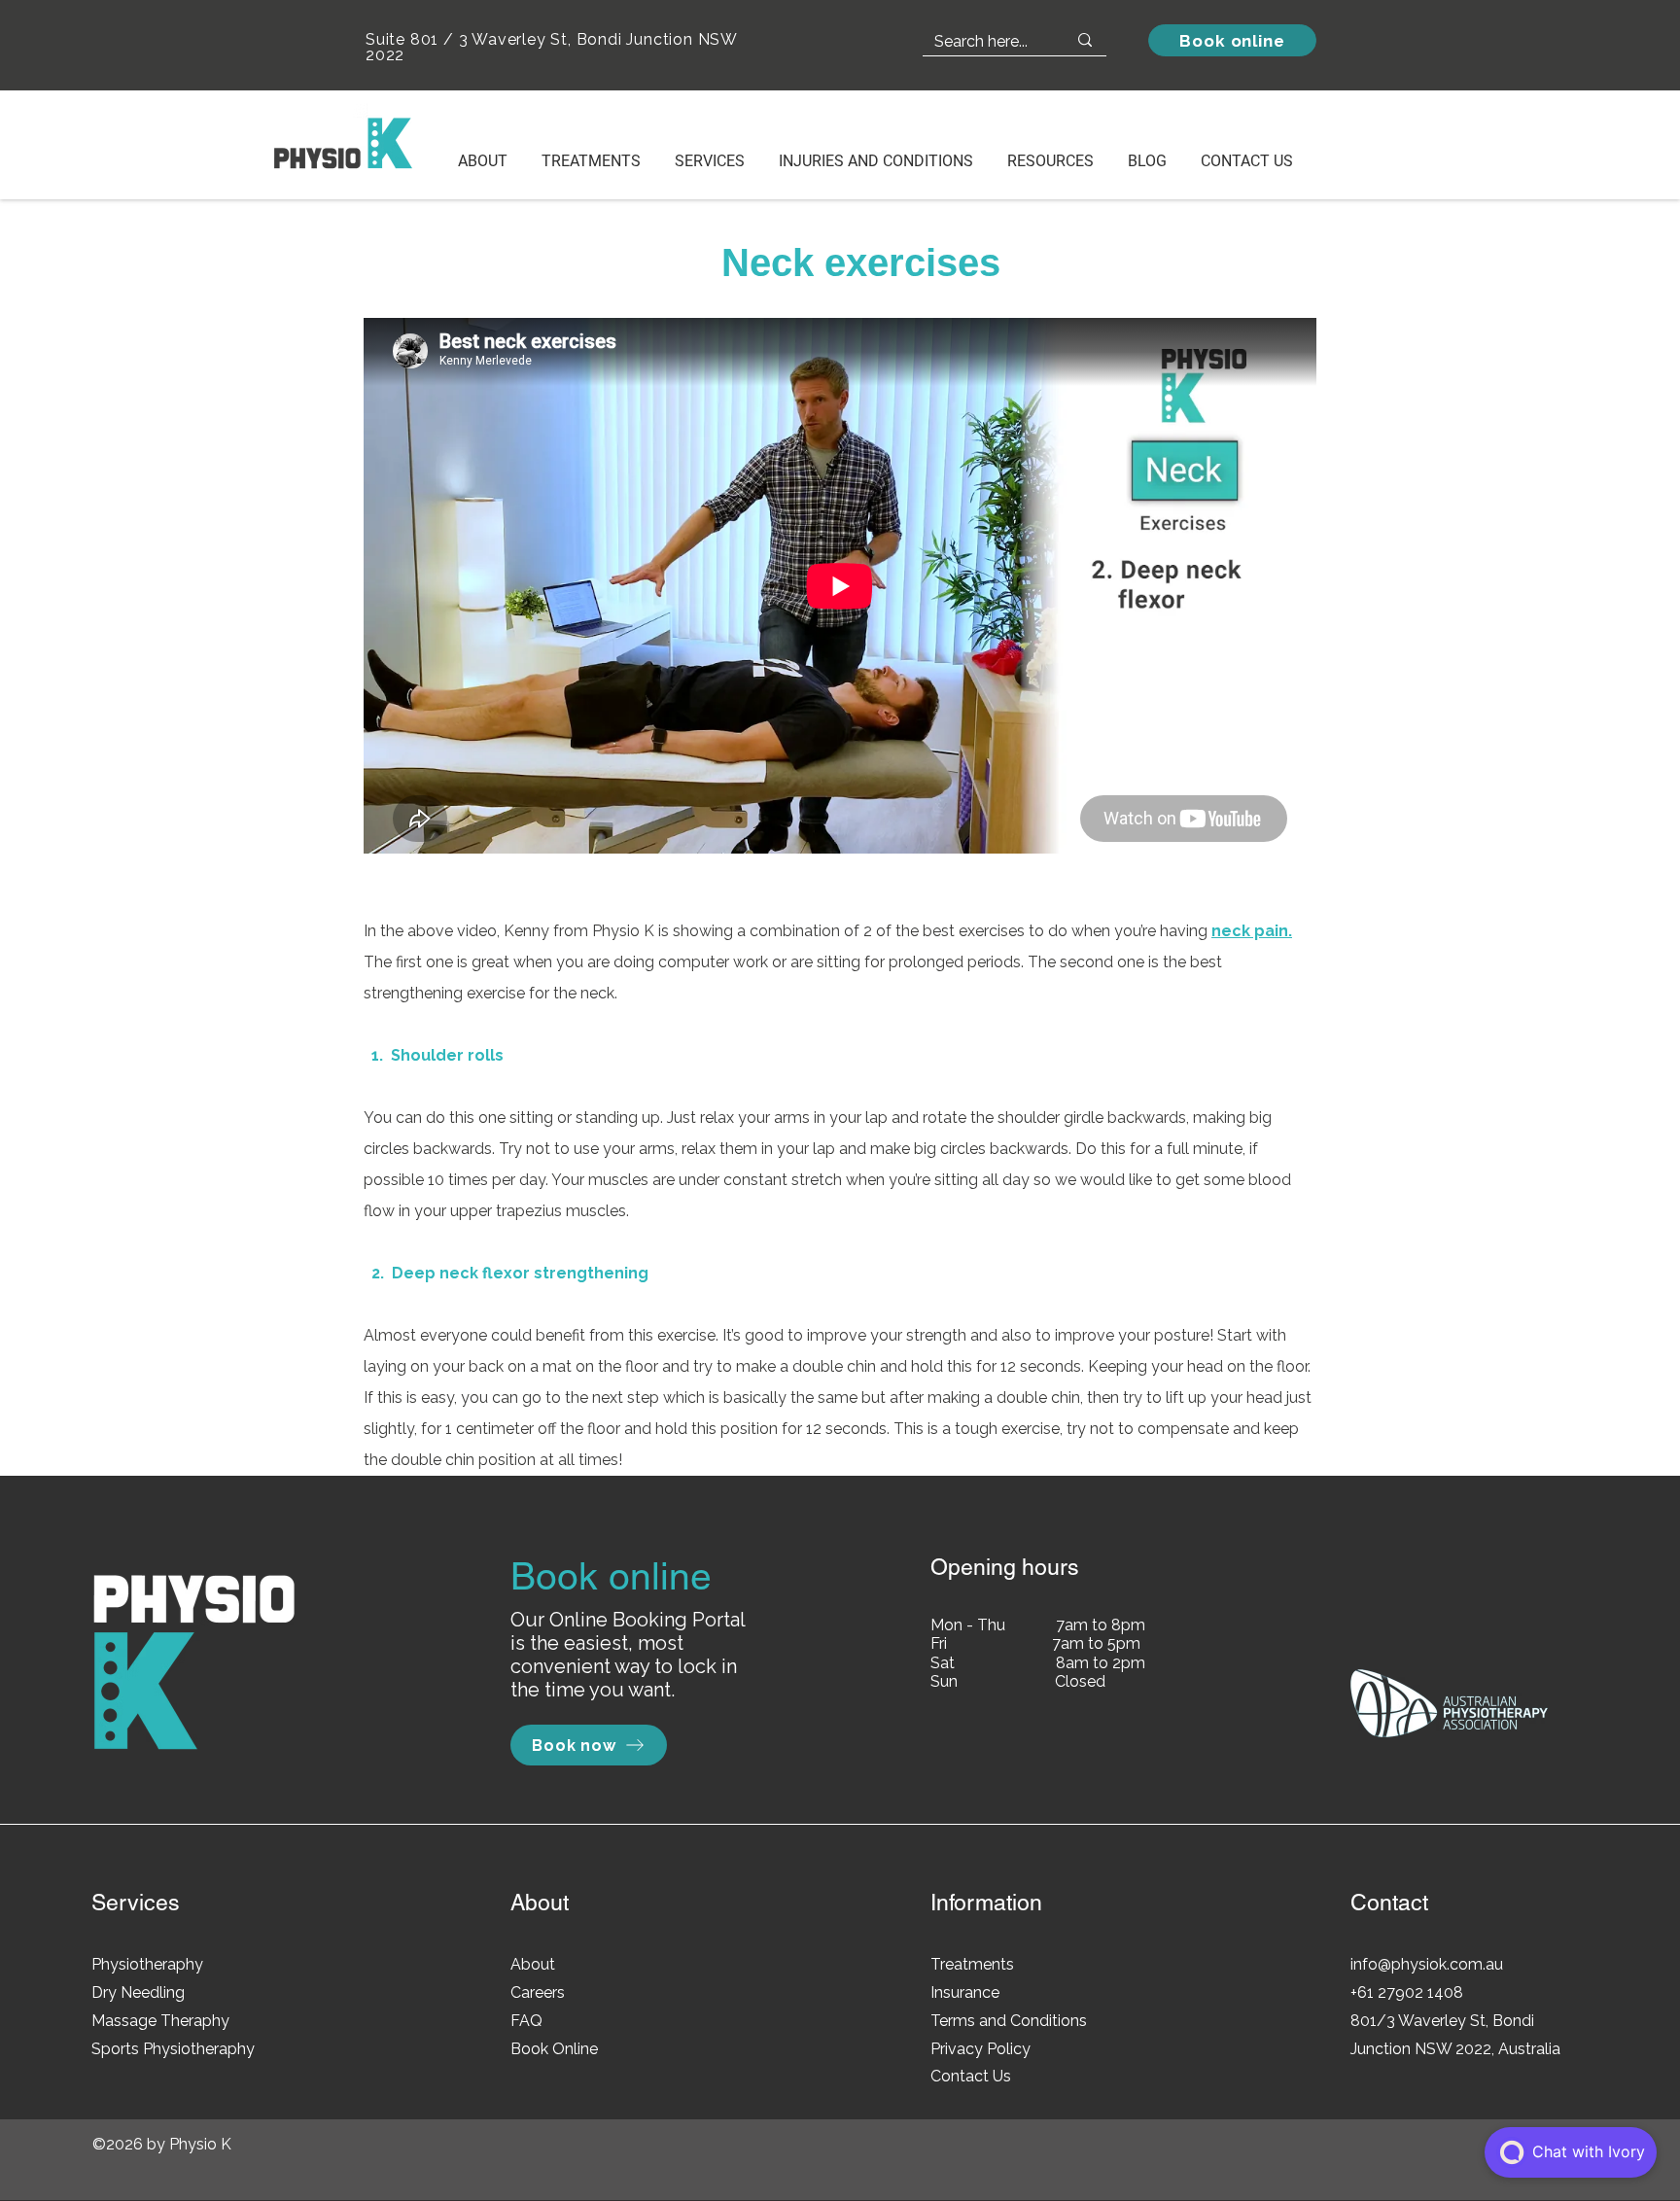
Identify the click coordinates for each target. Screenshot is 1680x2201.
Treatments (972, 1964)
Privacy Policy (980, 2049)
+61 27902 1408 (1407, 1992)
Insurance (965, 1992)
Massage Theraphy (160, 2021)
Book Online (554, 2049)
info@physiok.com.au (1427, 1964)
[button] (716, 153)
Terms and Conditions (1009, 2021)
